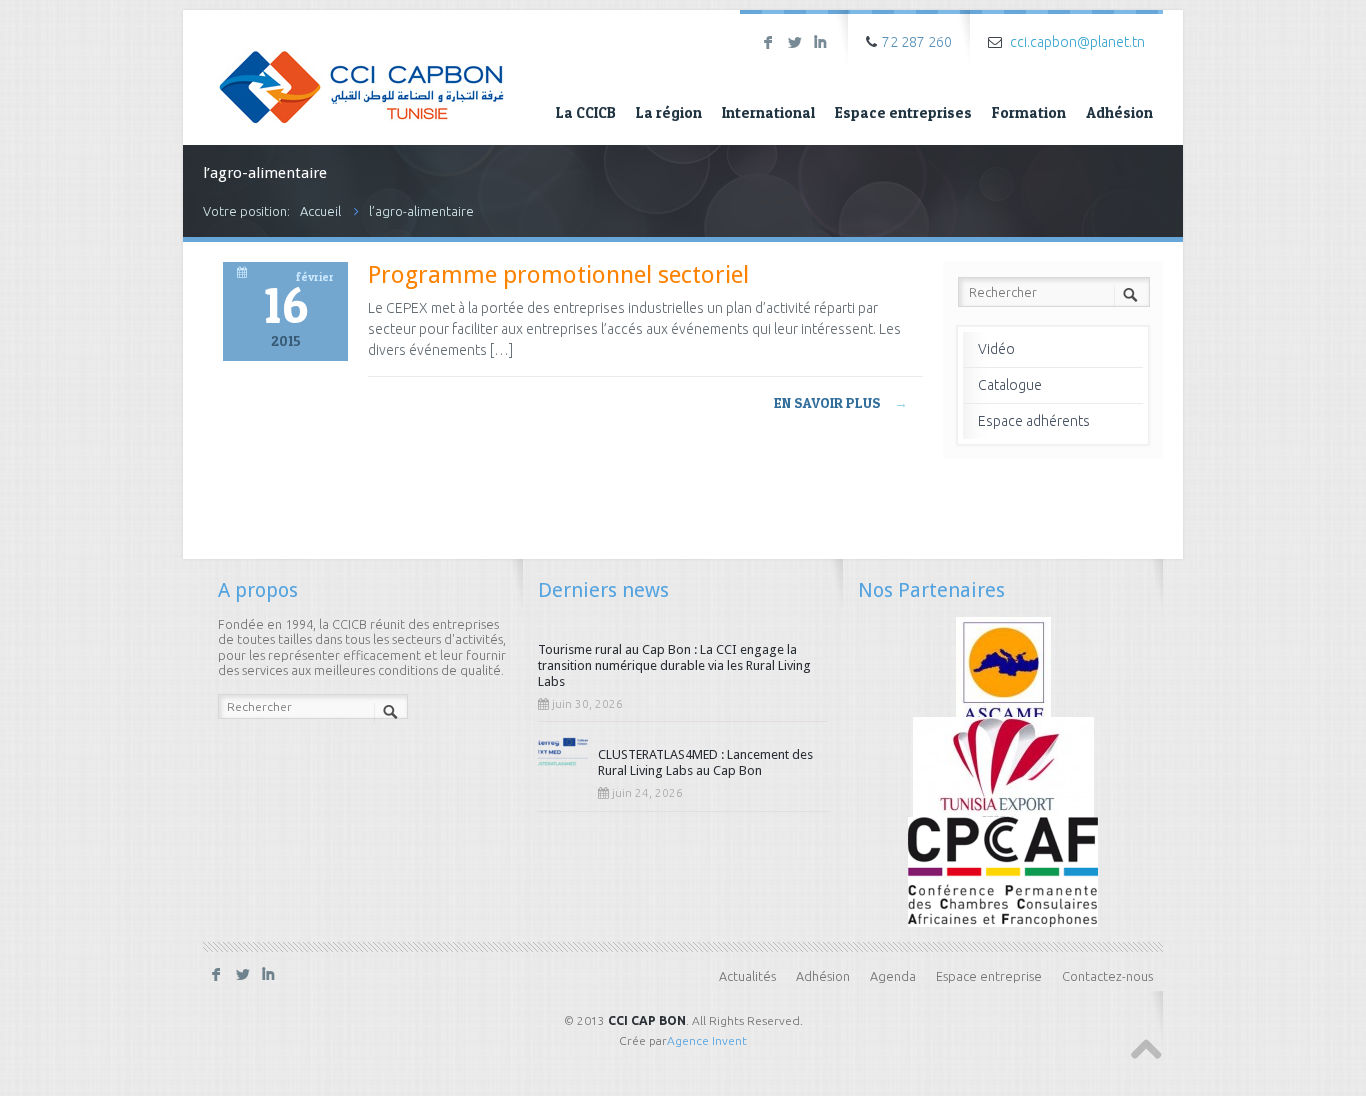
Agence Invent (707, 1040)
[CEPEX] (1003, 770)
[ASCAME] (1003, 670)
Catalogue (1010, 385)
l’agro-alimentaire (421, 211)
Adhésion (1119, 112)
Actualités (747, 976)
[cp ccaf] (1003, 870)
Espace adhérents (1034, 421)
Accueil (320, 211)
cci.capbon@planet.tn (1077, 42)
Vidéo (996, 349)
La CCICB (586, 112)
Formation (1029, 112)
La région (669, 112)
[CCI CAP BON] (361, 73)
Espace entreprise (989, 976)
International (768, 112)
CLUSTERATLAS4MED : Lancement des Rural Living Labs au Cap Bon (705, 762)
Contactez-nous (1107, 976)
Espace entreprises (903, 112)
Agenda (893, 976)
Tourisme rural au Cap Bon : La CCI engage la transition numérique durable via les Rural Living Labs (674, 665)
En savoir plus (841, 402)
